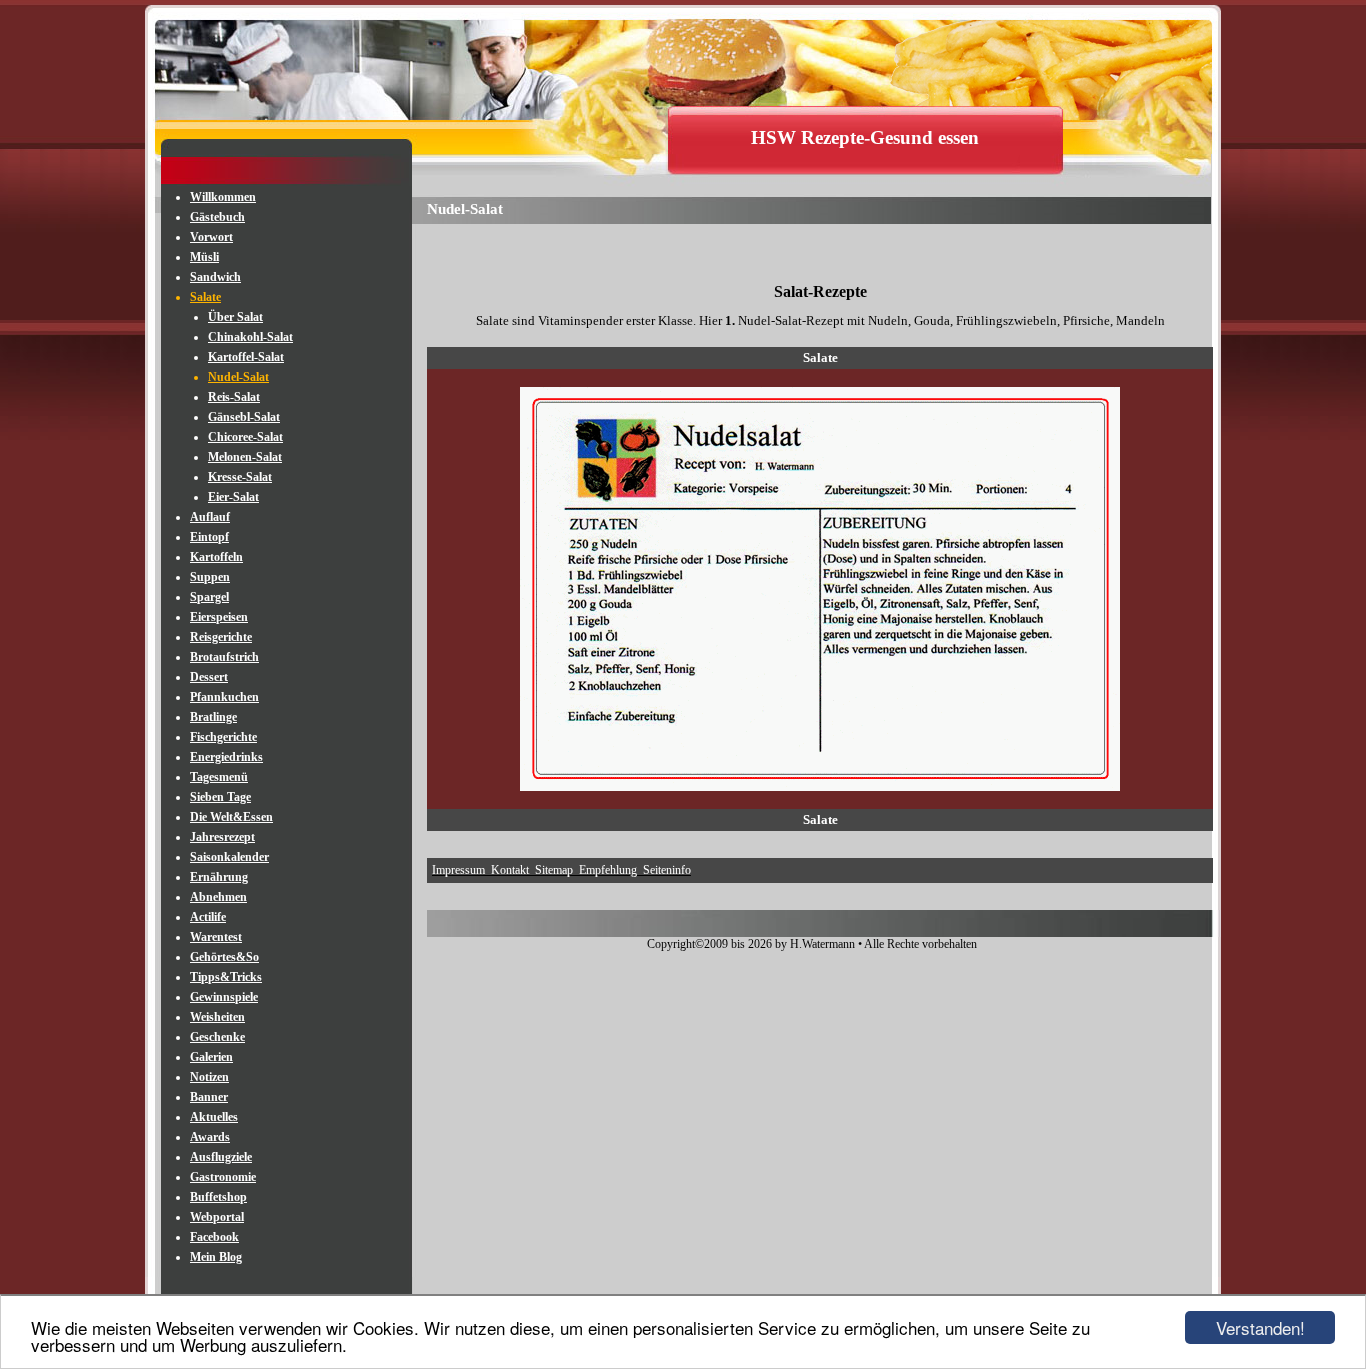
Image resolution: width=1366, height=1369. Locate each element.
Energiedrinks (226, 757)
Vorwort (211, 237)
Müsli (204, 257)
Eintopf (209, 537)
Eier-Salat (233, 497)
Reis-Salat (234, 397)
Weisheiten (217, 1017)
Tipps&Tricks (226, 977)
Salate (205, 297)
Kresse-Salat (240, 477)
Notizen (209, 1077)
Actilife (208, 917)
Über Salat (235, 317)
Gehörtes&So (224, 957)
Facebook (214, 1237)
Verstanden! (1260, 1327)
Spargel (209, 597)
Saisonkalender (229, 857)
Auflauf (210, 517)
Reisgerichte (221, 637)
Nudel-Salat (238, 377)
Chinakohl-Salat (250, 337)
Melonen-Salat (245, 457)
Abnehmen (218, 897)
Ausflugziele (221, 1157)
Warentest (216, 937)
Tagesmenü (219, 777)
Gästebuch (217, 217)
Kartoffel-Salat (246, 357)
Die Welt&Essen (231, 817)
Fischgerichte (223, 737)
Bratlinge (213, 717)
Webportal (217, 1217)
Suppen (210, 577)
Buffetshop (218, 1197)
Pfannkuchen (224, 697)
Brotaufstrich (224, 657)
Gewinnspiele (224, 997)
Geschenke (217, 1037)
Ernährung (219, 877)
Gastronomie (223, 1177)
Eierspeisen (219, 617)
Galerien (211, 1057)
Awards (210, 1137)
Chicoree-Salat (245, 437)
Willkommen (223, 197)
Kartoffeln (216, 557)
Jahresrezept (222, 837)
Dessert (209, 677)
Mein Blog (216, 1257)
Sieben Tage (220, 797)
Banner (209, 1097)
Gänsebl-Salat (244, 417)
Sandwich (215, 277)
